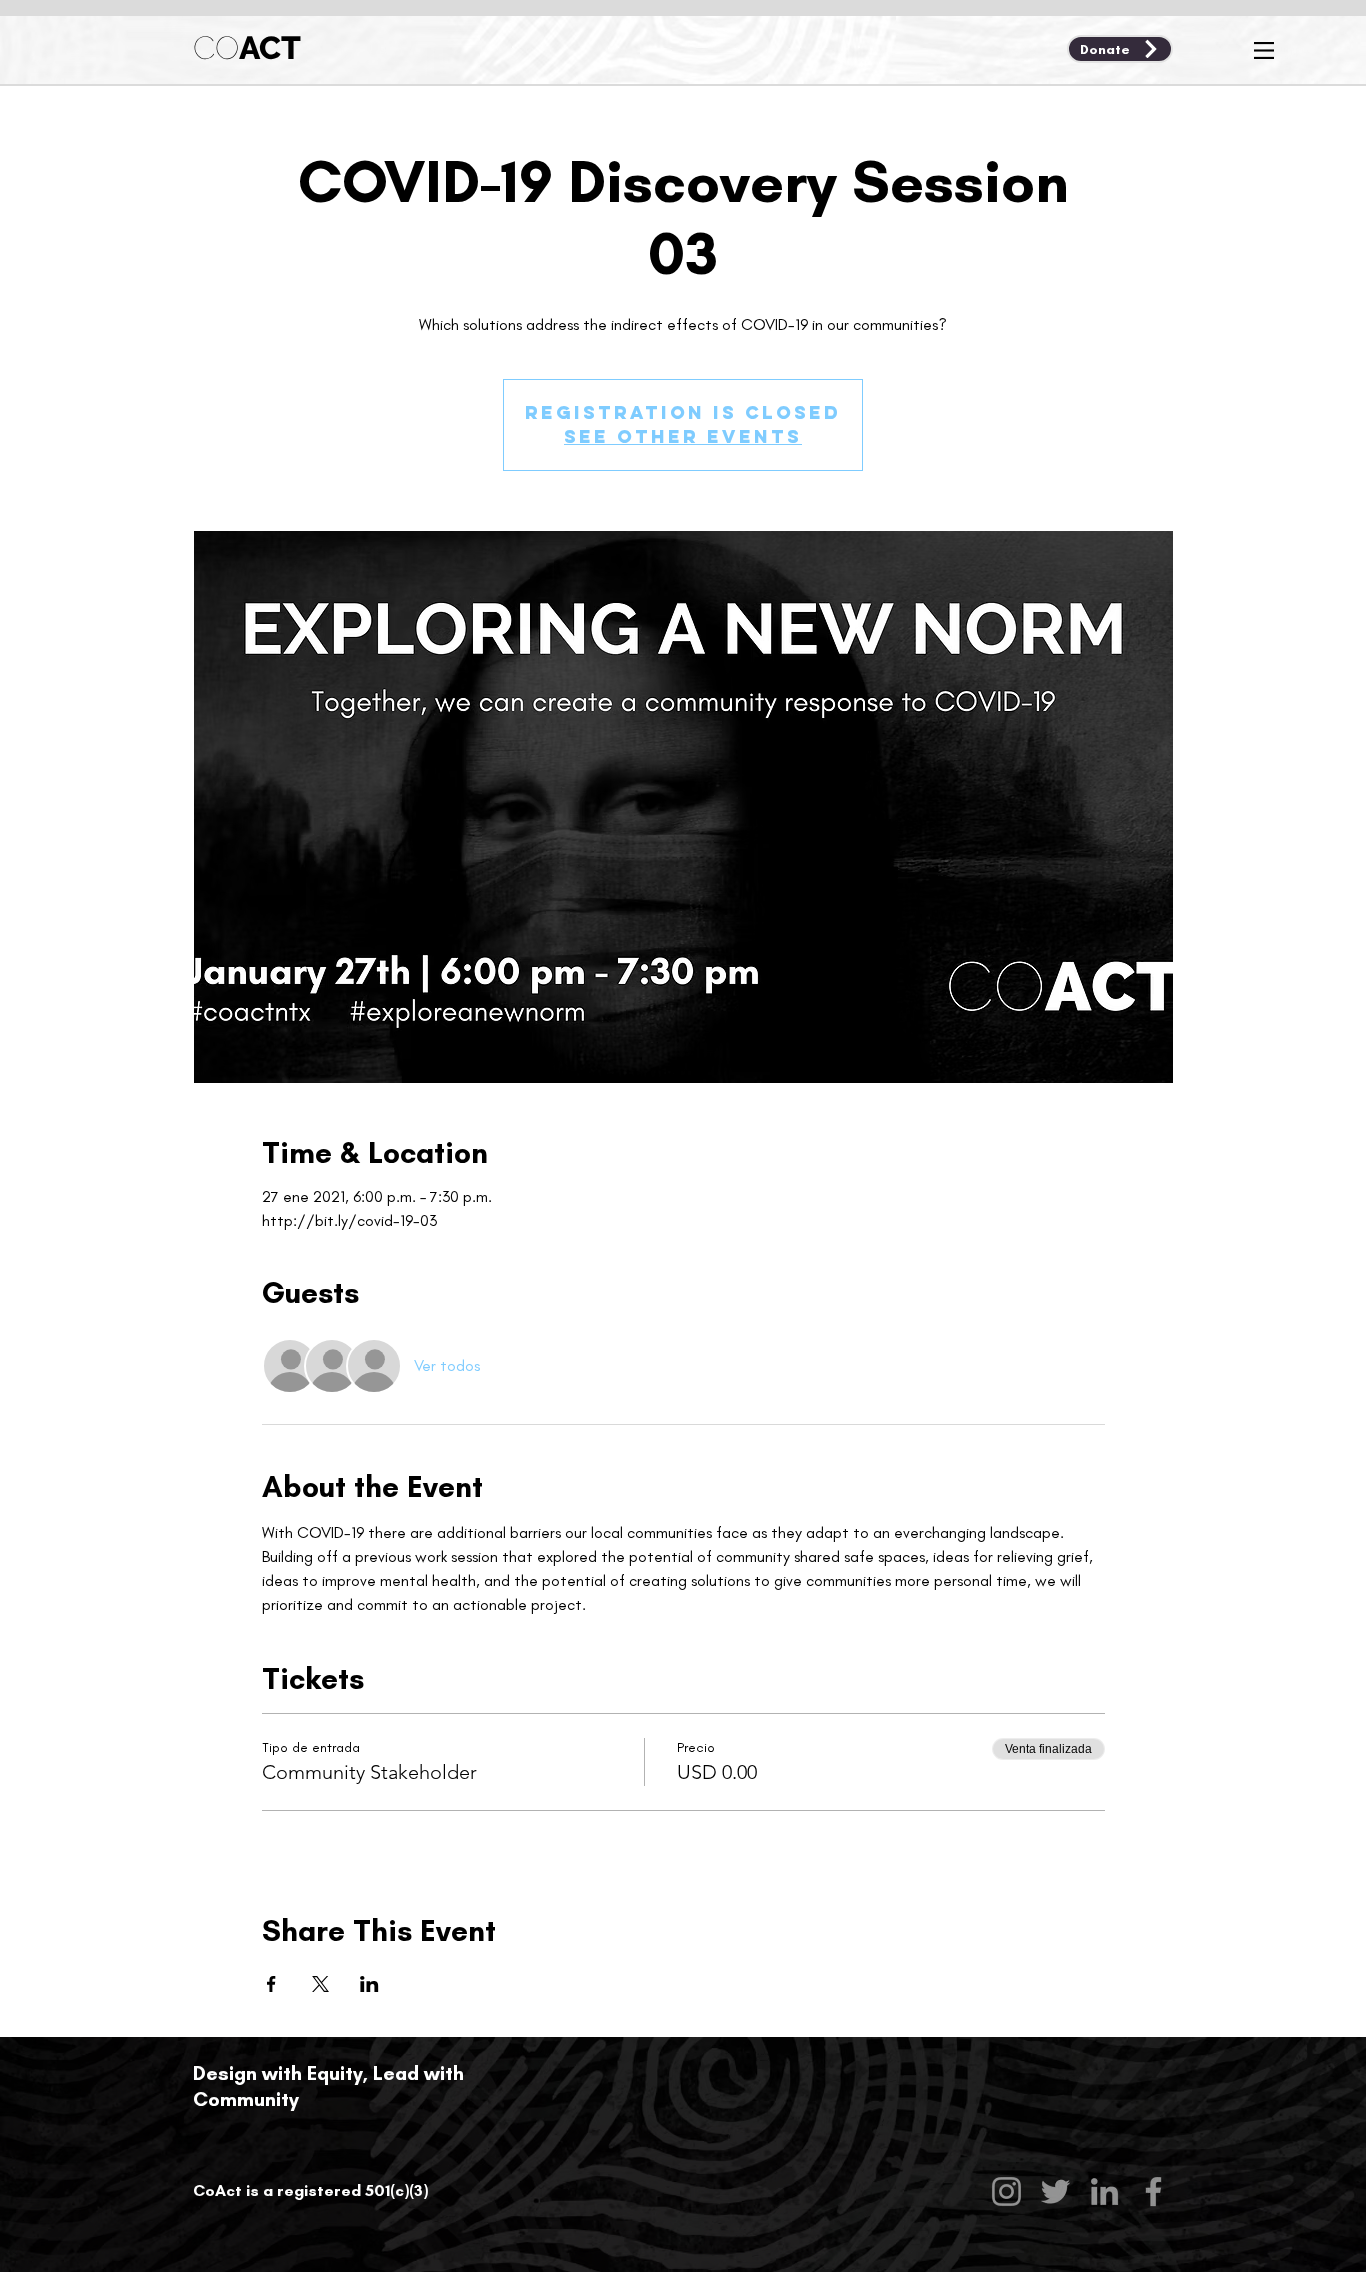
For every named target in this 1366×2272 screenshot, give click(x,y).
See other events (683, 436)
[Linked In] (1104, 2191)
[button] (1264, 50)
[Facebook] (1153, 2191)
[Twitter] (1055, 2191)
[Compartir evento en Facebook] (271, 1984)
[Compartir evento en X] (320, 1984)
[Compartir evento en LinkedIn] (369, 1984)
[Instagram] (1006, 2191)
